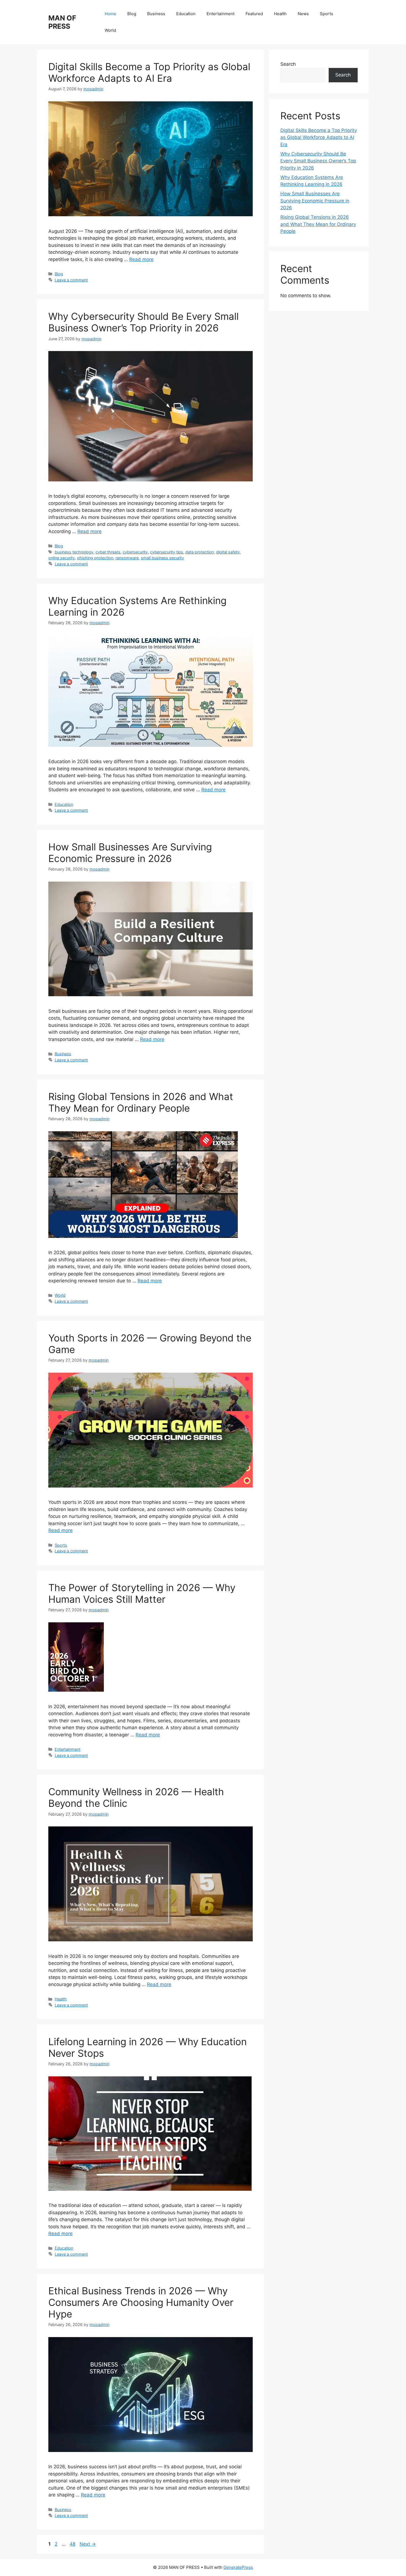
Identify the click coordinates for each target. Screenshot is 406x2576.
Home (110, 14)
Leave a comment (71, 280)
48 (73, 2544)
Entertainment (221, 14)
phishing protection (95, 558)
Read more (141, 259)
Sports (326, 14)
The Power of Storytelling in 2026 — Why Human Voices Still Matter (142, 1593)
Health (280, 14)
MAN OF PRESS (62, 22)
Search (288, 64)
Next (88, 2544)
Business (156, 14)
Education (186, 14)
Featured (254, 14)
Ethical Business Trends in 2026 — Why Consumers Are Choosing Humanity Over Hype (141, 2302)
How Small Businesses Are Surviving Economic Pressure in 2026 (130, 853)
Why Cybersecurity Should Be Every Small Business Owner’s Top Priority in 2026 (143, 322)
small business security (162, 558)
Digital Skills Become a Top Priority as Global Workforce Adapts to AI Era (149, 72)
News (303, 14)
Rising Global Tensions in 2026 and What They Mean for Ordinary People (141, 1102)
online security (62, 558)
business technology (74, 552)
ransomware (127, 558)
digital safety (228, 552)
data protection (200, 552)
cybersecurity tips (167, 552)
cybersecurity (135, 552)
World (110, 30)
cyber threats (108, 552)
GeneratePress (238, 2567)
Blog (132, 14)
